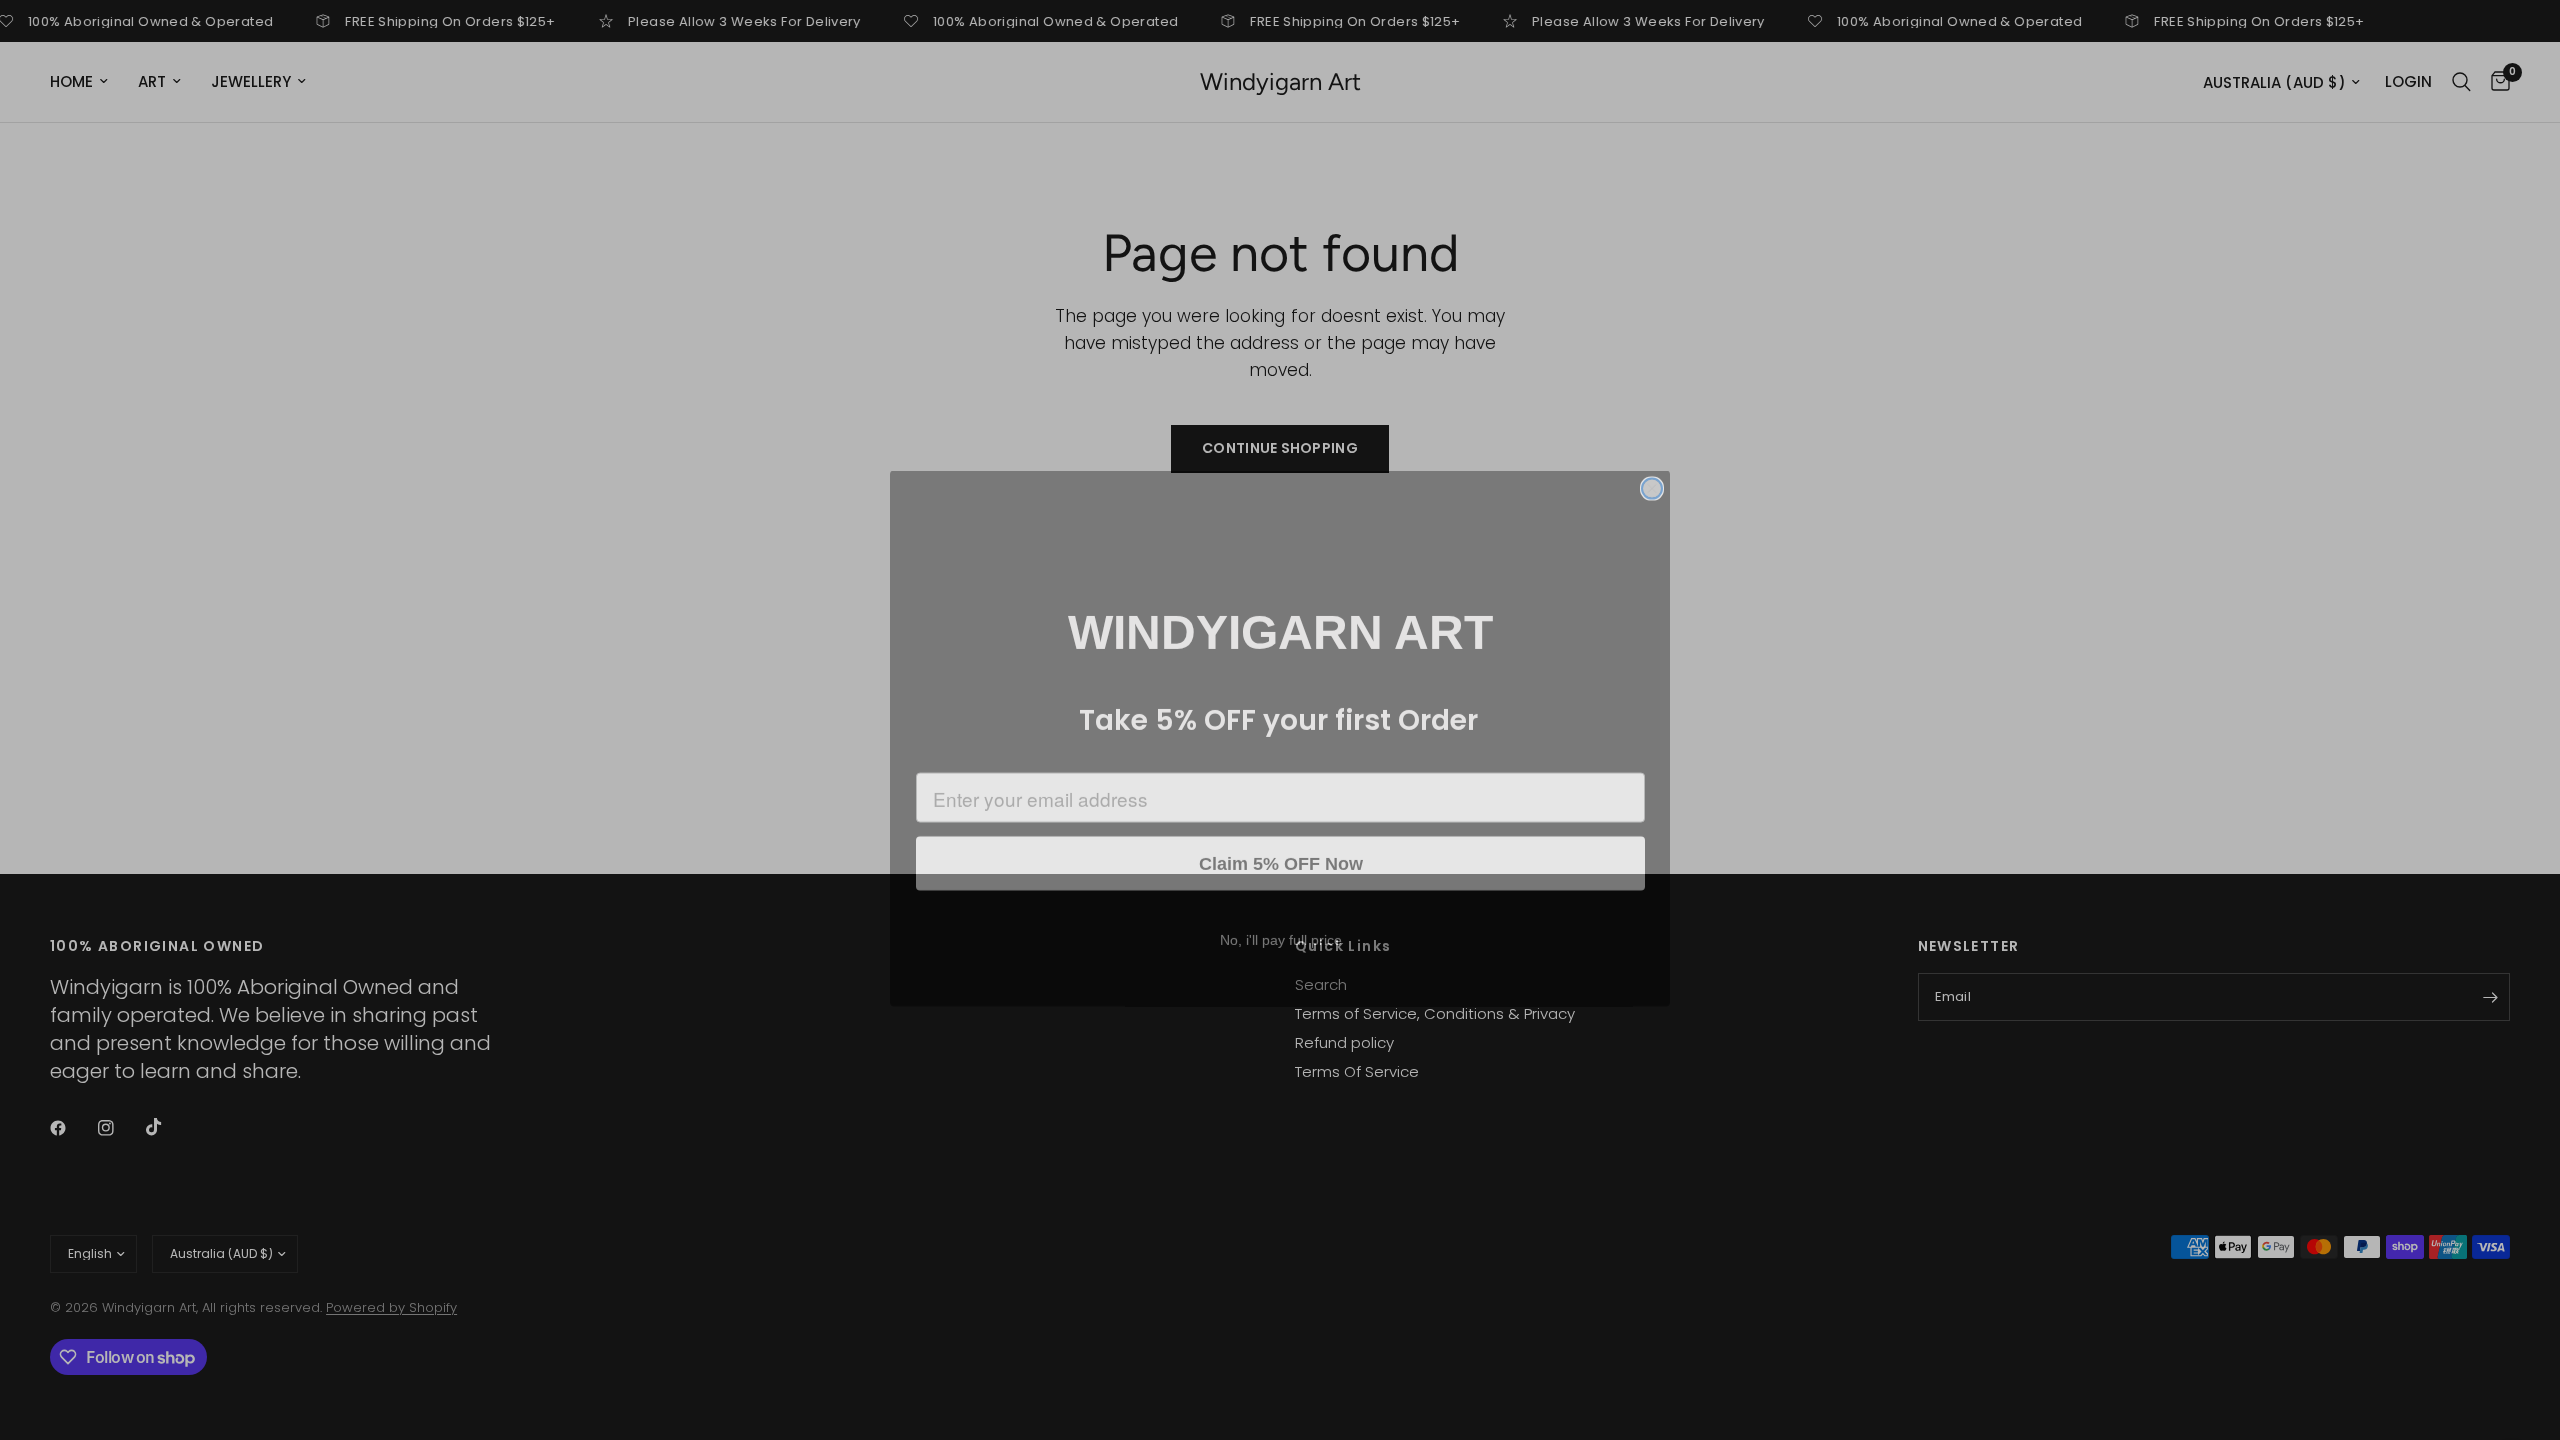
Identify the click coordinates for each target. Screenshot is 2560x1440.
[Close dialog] (1652, 470)
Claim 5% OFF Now (1281, 845)
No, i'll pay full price (1281, 921)
